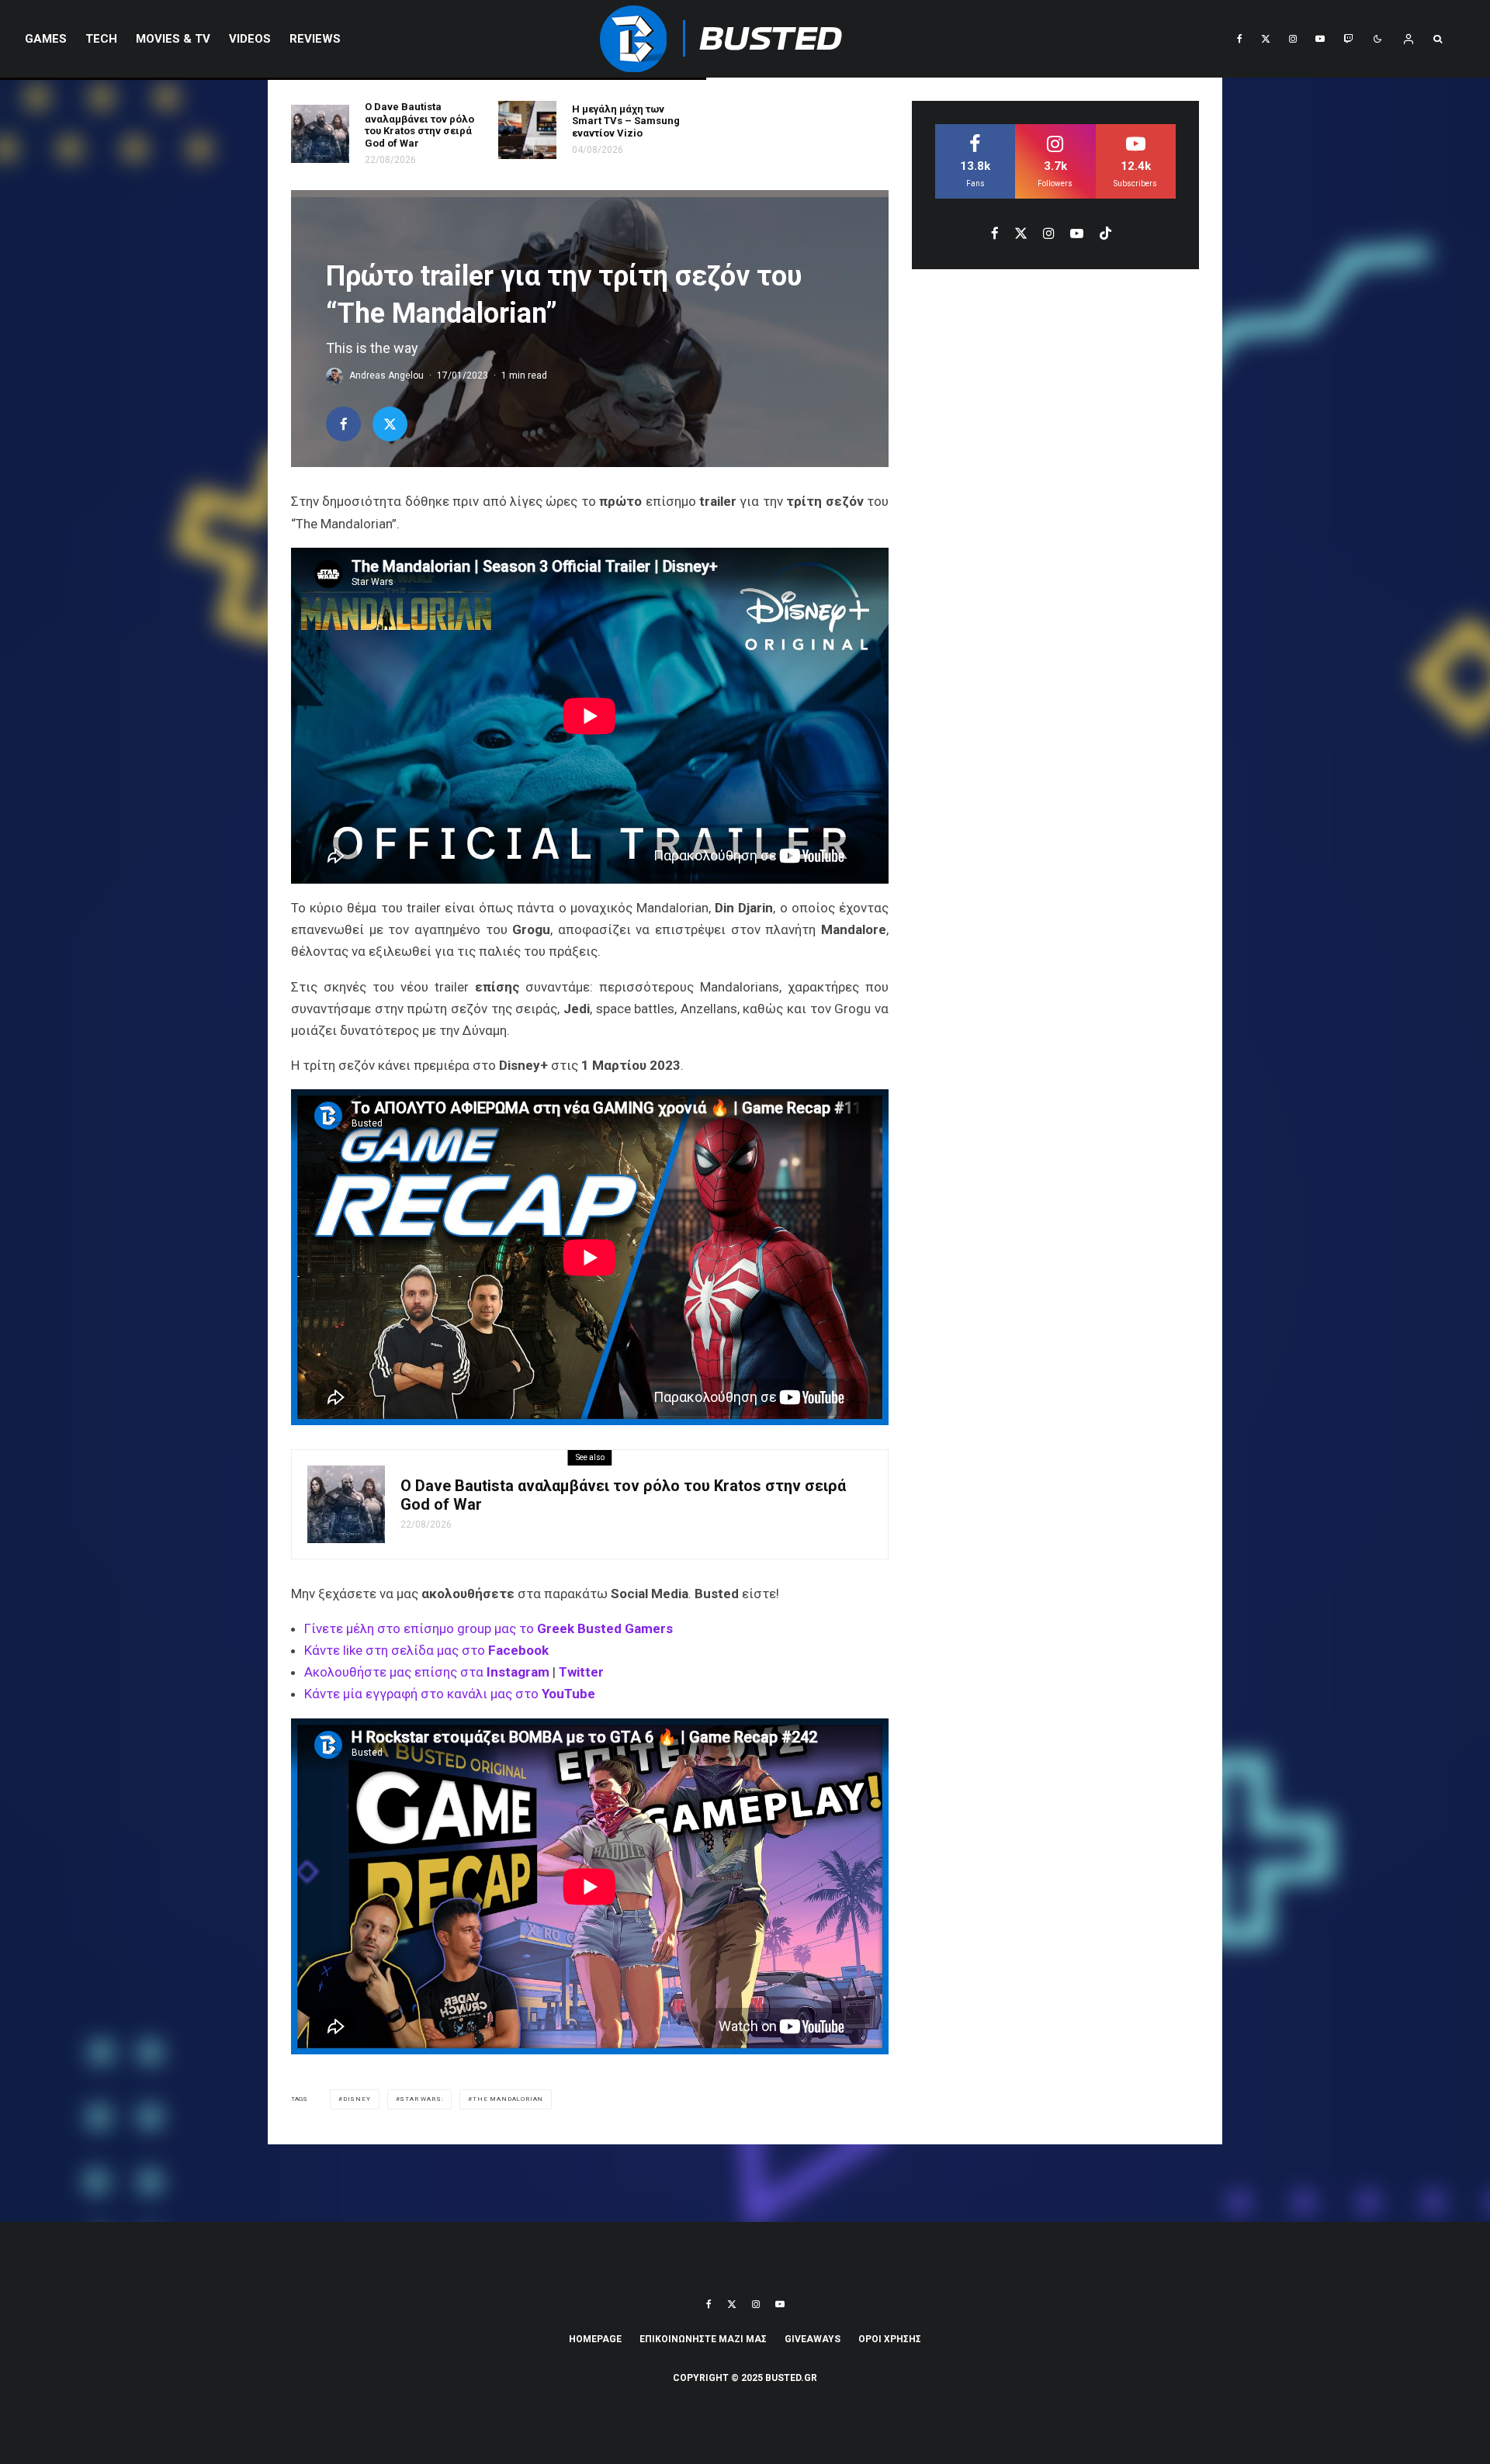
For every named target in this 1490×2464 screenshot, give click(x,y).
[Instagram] (1293, 39)
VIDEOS (250, 39)
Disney (357, 2099)
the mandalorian (508, 2099)
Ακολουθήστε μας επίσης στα (428, 1672)
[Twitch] (1348, 39)
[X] (1266, 39)
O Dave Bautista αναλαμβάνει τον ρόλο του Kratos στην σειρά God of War (419, 125)
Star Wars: (421, 2099)
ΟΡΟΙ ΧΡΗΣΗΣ (890, 2339)
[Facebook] (1240, 39)
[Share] (343, 424)
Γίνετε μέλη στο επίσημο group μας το (489, 1628)
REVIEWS (315, 39)
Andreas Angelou (386, 375)
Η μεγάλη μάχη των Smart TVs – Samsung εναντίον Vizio (626, 121)
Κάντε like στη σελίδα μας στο (426, 1650)
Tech (101, 39)
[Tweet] (390, 424)
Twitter (581, 1672)
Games (46, 39)
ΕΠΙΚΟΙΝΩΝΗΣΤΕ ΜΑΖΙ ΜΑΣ (703, 2339)
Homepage (595, 2339)
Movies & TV (173, 39)
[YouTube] (1320, 39)
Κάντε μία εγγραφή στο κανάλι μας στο (450, 1694)
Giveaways (813, 2339)
